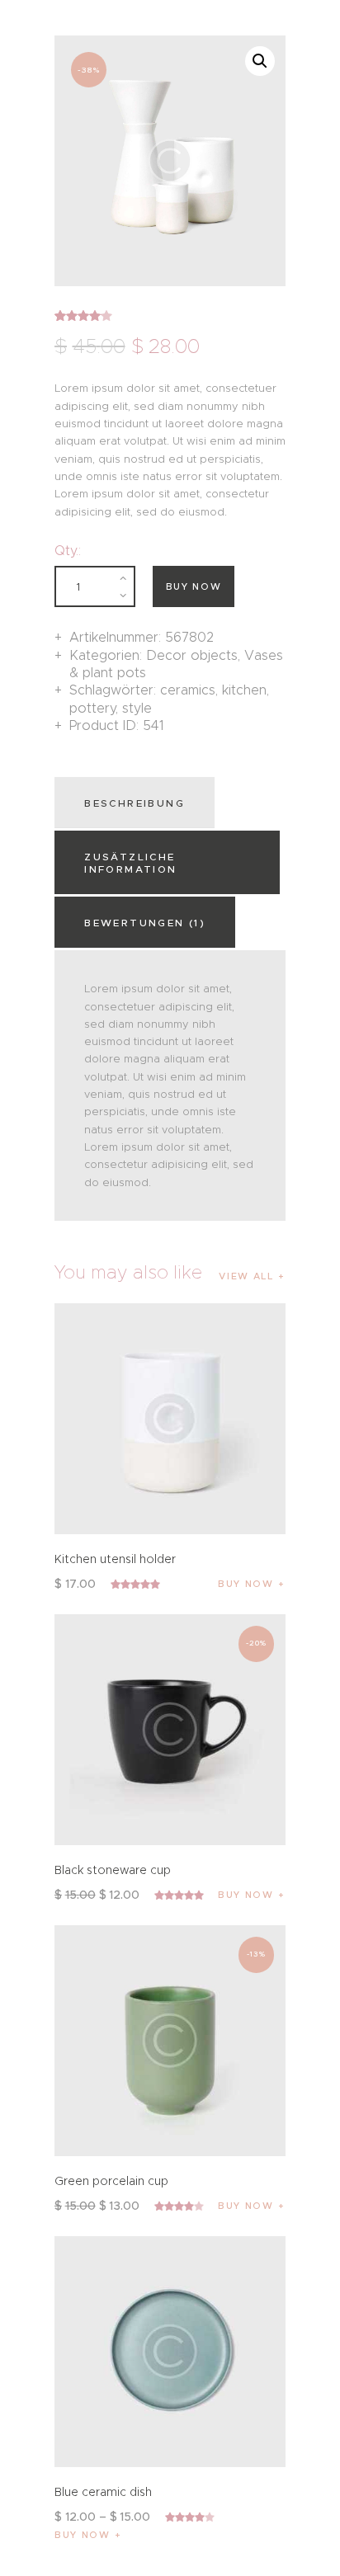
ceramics (188, 690)
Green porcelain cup (111, 2181)
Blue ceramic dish (103, 2492)
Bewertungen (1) (145, 923)
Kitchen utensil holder (115, 1559)
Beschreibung (135, 803)
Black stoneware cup (113, 1870)
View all (246, 1276)
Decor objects (192, 655)
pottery (92, 708)
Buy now (194, 586)
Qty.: (68, 551)
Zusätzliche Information (130, 863)
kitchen (244, 690)
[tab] (137, 803)
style (137, 708)
